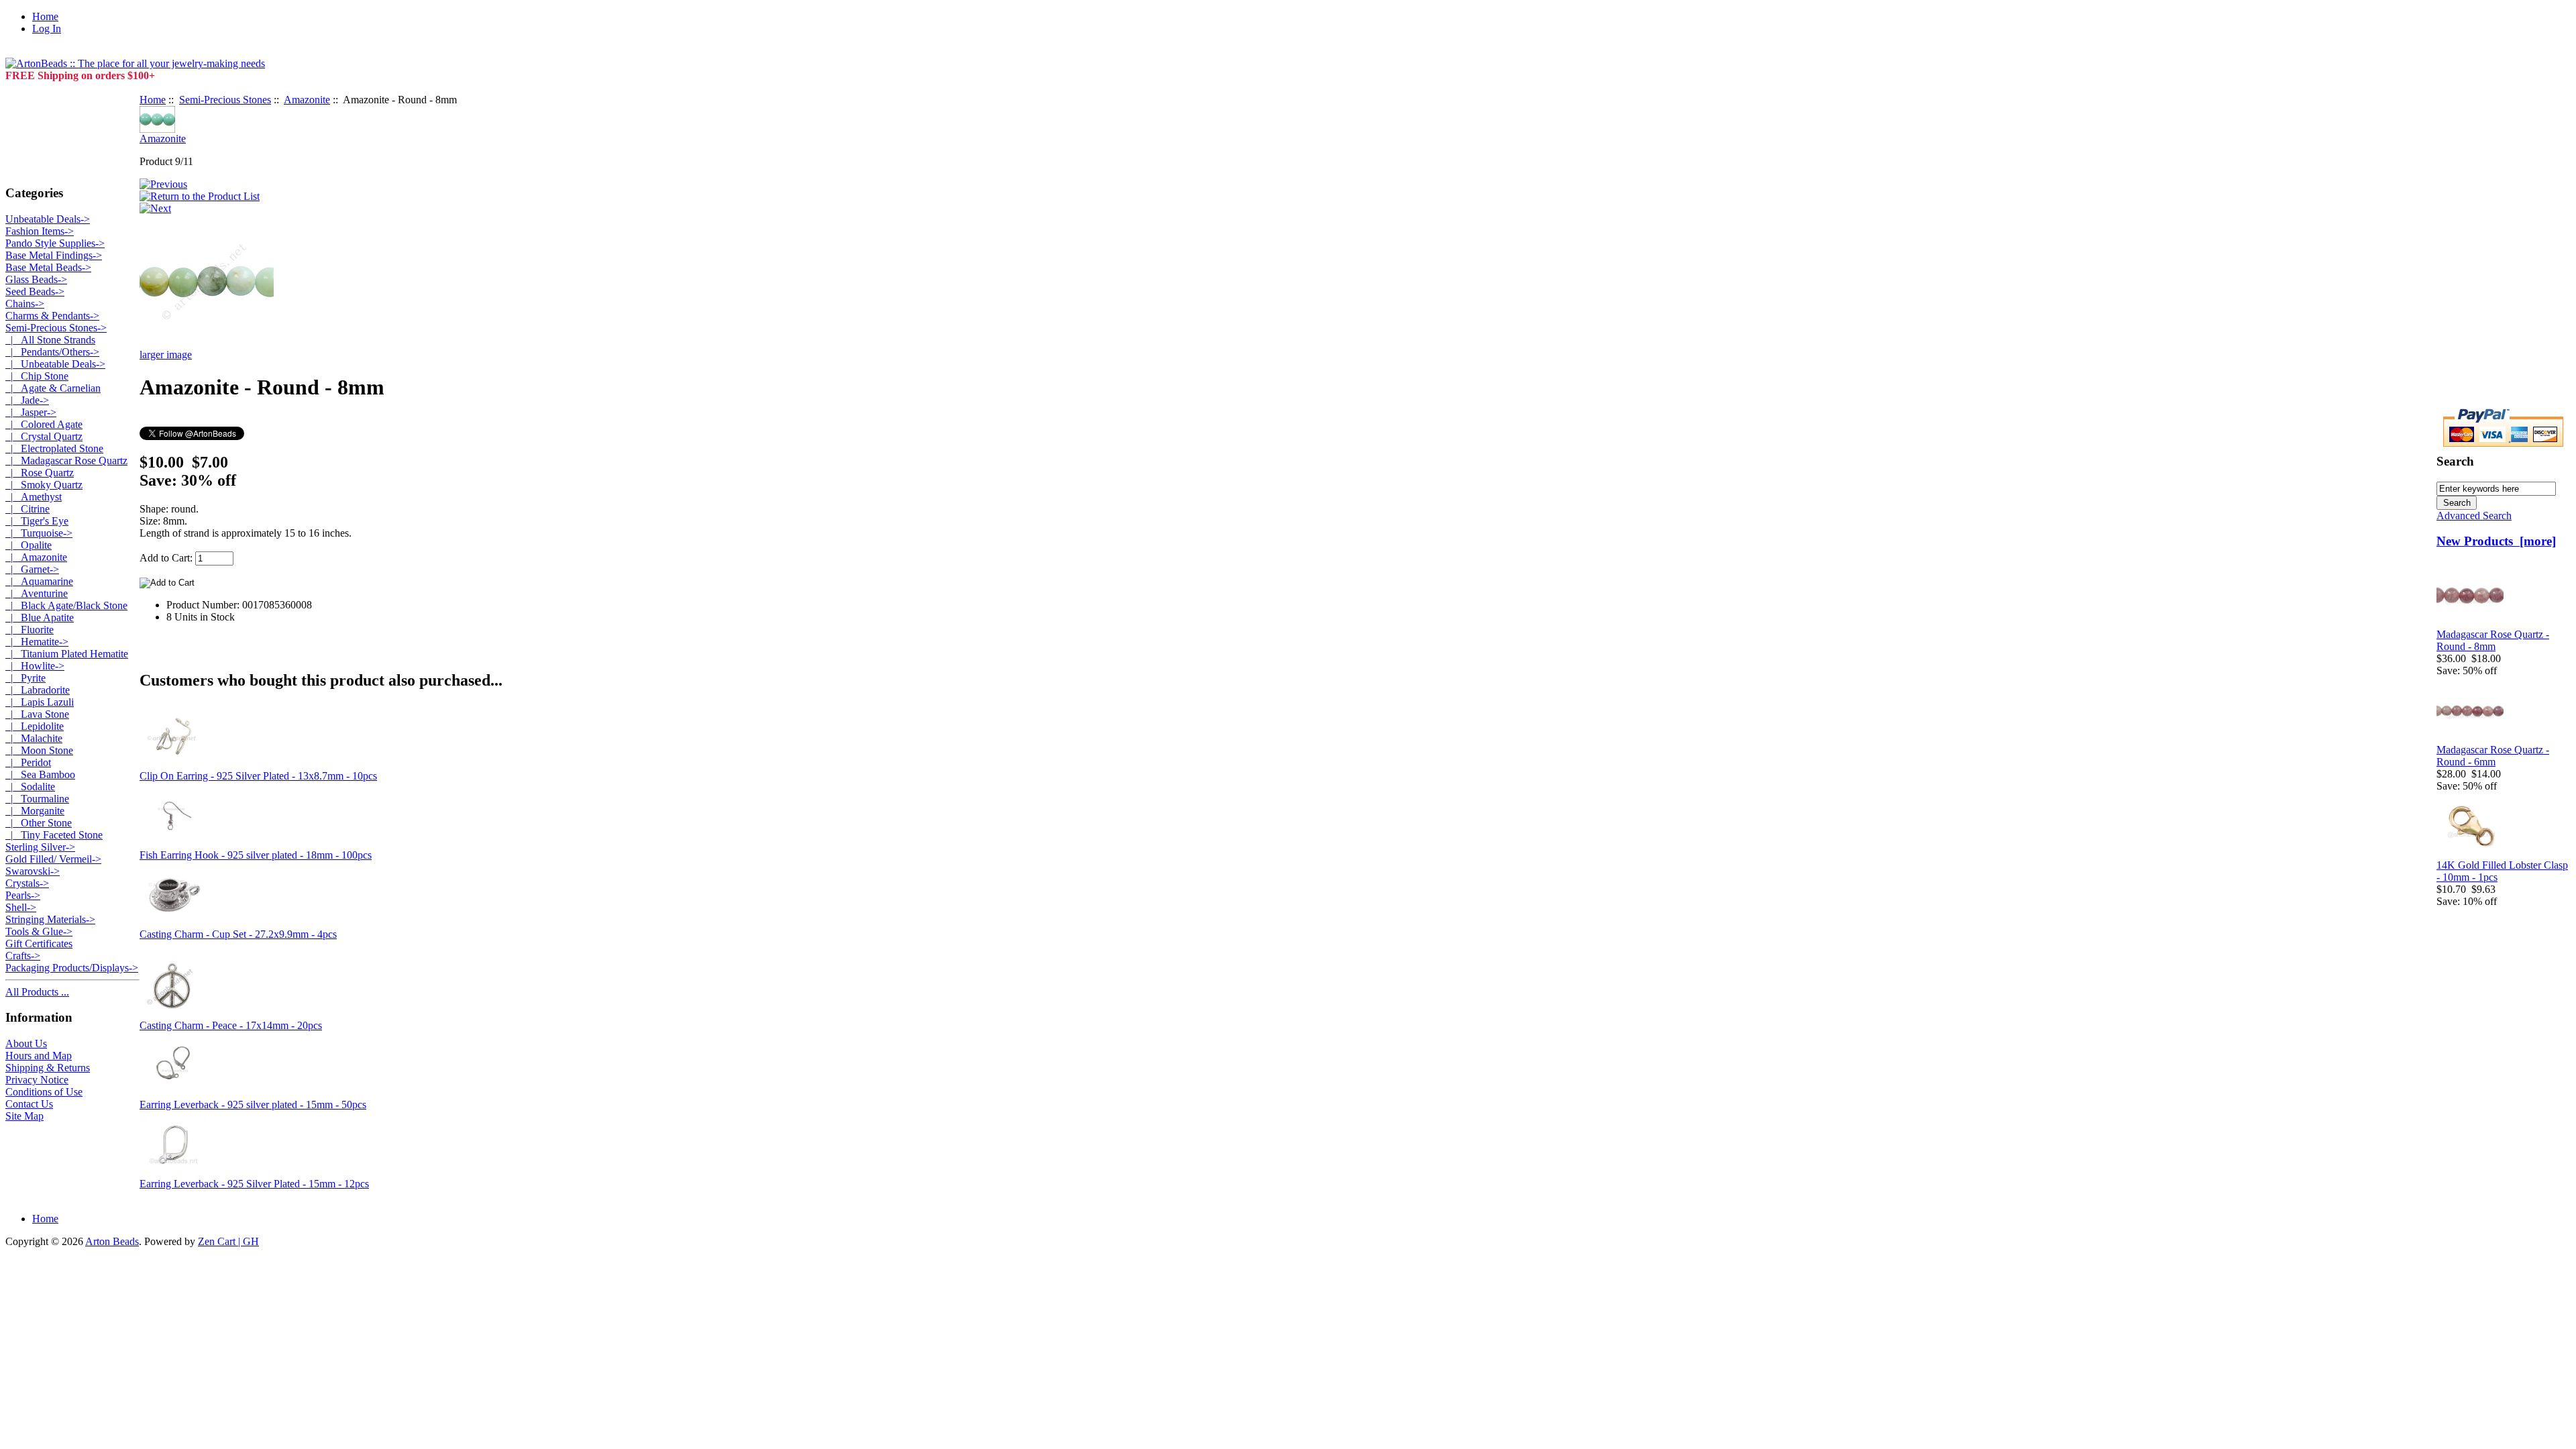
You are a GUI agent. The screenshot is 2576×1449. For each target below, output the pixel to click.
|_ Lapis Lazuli (40, 702)
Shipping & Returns (48, 1068)
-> (56, 328)
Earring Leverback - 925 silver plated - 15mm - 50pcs (253, 1105)
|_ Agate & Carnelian (53, 388)
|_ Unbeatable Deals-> (55, 364)
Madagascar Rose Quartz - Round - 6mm (2493, 756)
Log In (47, 29)
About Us (26, 1043)
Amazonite (307, 100)
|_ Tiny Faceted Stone (54, 835)
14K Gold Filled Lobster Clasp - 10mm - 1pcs (2502, 871)
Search (2455, 461)
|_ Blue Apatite (40, 618)
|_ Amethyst (34, 497)
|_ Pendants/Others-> (52, 352)
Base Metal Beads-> (48, 267)
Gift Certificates (39, 944)
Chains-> (25, 304)
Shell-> (21, 907)
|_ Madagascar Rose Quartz (66, 461)
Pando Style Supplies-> (55, 243)
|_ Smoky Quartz (44, 485)
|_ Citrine (28, 509)
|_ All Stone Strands (50, 340)
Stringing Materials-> (50, 919)
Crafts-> (23, 956)
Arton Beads (112, 1241)
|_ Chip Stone (37, 376)
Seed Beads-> (35, 291)
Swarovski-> (33, 871)
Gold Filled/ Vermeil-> (53, 859)
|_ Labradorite (38, 690)
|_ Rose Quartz (40, 473)
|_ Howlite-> (35, 666)
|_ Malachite (34, 738)
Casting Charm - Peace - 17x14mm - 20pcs (231, 1025)
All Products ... (37, 992)
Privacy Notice (37, 1080)
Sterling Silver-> (40, 847)
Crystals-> (27, 883)
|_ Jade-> (27, 400)
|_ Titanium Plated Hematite (67, 654)
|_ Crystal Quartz (44, 436)
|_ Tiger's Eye (37, 521)
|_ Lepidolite (35, 726)
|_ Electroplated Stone (54, 448)
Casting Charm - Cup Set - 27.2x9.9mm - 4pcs (238, 934)
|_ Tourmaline (37, 799)
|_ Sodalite (30, 787)
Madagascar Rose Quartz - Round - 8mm (2493, 640)
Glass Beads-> (36, 279)
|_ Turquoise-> (39, 533)
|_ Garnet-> (32, 569)
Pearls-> (23, 895)
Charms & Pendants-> (52, 316)
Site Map (24, 1116)
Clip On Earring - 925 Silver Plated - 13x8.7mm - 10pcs (258, 776)
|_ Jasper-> (31, 412)
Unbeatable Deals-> (48, 219)
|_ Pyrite (25, 678)
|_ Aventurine (37, 593)
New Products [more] (2496, 541)
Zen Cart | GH (228, 1241)
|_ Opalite (29, 545)
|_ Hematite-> (37, 642)
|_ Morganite (35, 811)
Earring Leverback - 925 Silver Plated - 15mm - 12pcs (254, 1184)
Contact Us (29, 1104)
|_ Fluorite (30, 630)
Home (45, 16)
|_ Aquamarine (39, 581)
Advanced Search (2474, 516)
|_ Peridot (28, 762)
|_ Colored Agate (44, 424)
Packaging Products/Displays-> (72, 968)
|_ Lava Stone (37, 714)
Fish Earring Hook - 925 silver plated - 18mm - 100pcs (256, 855)
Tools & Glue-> (39, 931)
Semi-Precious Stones (225, 100)
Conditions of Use (44, 1092)
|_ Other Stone (39, 823)
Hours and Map (39, 1056)
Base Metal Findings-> (54, 255)
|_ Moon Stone (39, 750)
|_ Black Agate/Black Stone (66, 605)
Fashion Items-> (40, 231)
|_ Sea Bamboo (40, 774)
